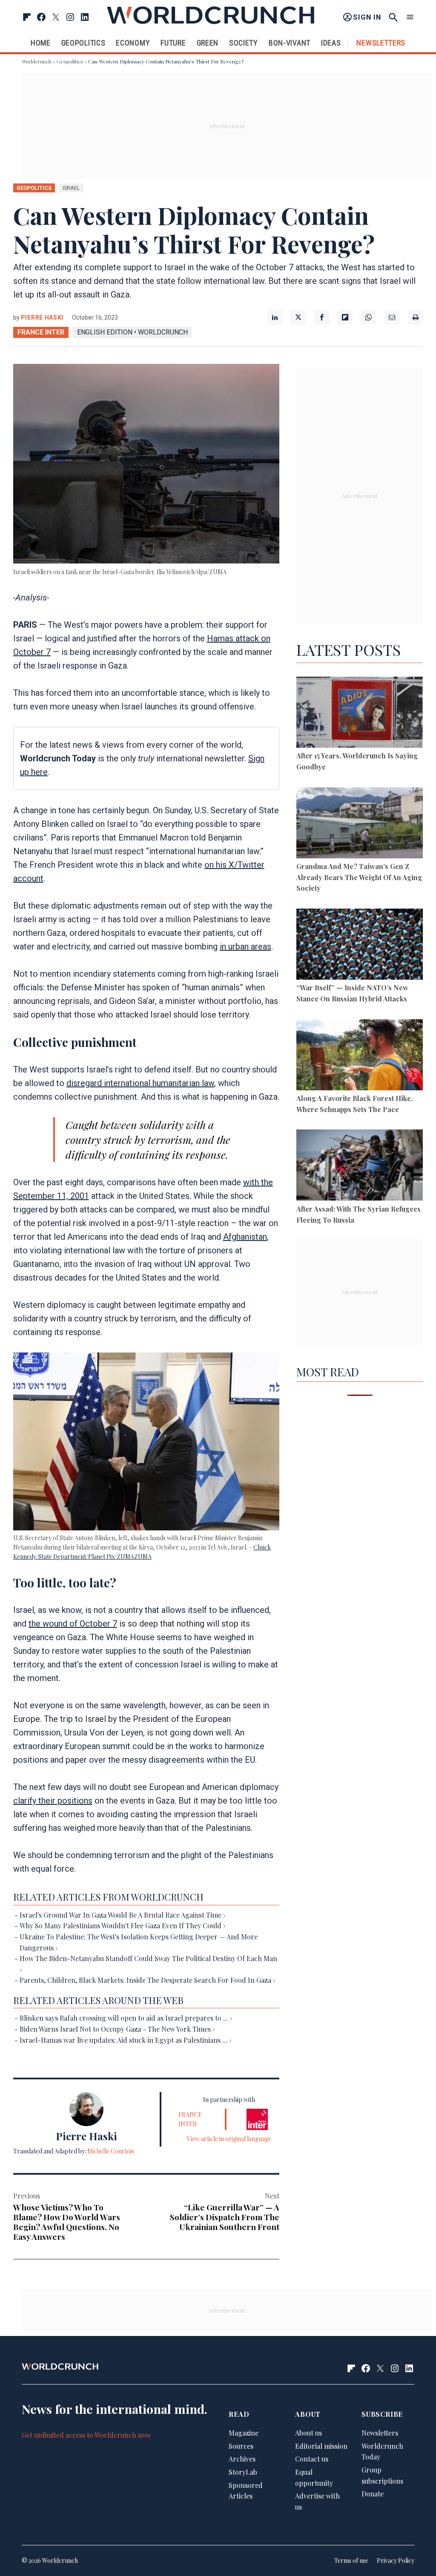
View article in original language (229, 2139)
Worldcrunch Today (382, 2452)
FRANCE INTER (41, 332)
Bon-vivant (290, 43)
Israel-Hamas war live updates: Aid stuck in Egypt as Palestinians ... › (125, 2040)
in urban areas (245, 946)
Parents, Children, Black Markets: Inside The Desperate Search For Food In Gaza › (147, 1980)
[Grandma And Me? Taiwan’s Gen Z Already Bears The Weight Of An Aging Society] (360, 824)
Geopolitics (83, 43)
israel (71, 188)
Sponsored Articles (246, 2491)
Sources (241, 2446)
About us (308, 2433)
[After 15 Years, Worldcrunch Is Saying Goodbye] (360, 714)
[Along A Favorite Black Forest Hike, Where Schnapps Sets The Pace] (360, 1056)
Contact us (312, 2459)
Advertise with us (317, 2501)
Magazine (244, 2433)
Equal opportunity (314, 2477)
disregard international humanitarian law (140, 1083)
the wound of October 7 (73, 1624)
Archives (242, 2459)
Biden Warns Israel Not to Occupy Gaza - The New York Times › (117, 2029)
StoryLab (243, 2472)
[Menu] (410, 17)
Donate (373, 2494)
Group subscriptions (382, 2475)
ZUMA (143, 1557)
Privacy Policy (396, 2560)
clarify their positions (53, 1801)
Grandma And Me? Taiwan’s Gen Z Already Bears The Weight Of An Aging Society (359, 877)
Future (173, 43)
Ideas (331, 43)
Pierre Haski (42, 317)
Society (244, 43)
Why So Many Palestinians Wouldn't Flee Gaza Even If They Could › (122, 1926)
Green (208, 43)
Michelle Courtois (111, 2151)
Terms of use (351, 2560)
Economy (133, 43)
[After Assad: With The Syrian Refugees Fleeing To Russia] (360, 1166)
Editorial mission (321, 2446)
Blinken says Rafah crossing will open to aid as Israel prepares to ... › (126, 2018)
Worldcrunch (37, 61)
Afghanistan (245, 1237)
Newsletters (381, 43)
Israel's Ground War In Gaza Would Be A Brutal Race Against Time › (122, 1915)
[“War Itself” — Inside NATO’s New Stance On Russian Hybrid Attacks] (360, 946)
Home (41, 43)
